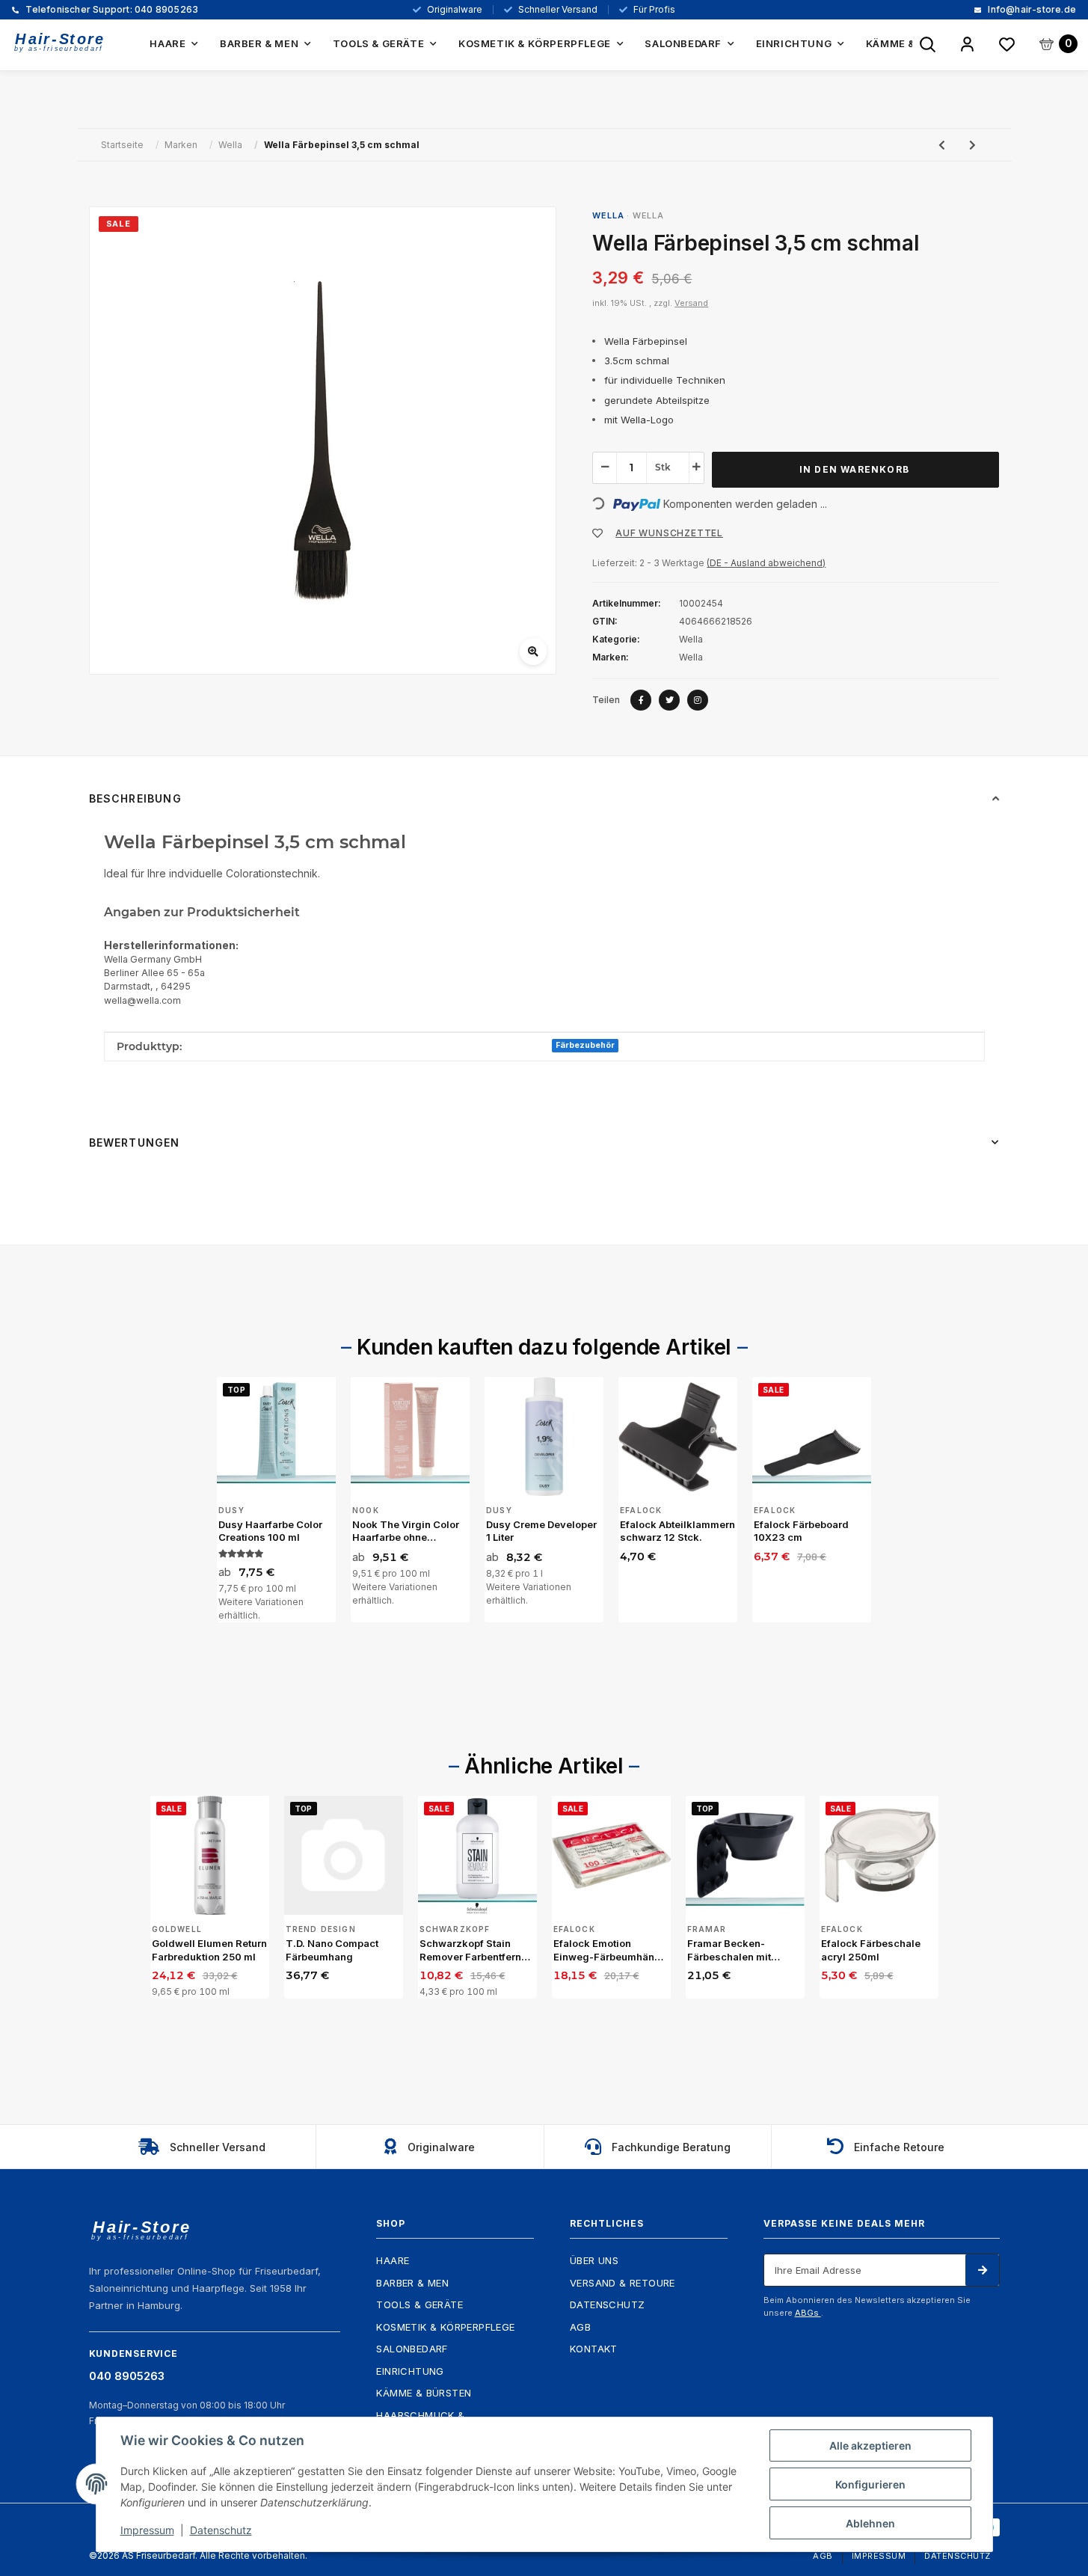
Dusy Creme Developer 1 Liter (541, 1531)
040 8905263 (111, 10)
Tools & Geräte (419, 2304)
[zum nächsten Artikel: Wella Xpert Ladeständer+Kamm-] (972, 145)
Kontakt (594, 2349)
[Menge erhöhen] (696, 467)
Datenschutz (607, 2304)
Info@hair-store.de (1031, 10)
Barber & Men (412, 2283)
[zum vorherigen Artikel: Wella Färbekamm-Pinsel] (942, 145)
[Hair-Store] (60, 42)
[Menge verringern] (605, 467)
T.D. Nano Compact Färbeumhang (332, 1950)
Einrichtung (410, 2371)
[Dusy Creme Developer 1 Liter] (544, 1436)
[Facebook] (641, 700)
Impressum (879, 2556)
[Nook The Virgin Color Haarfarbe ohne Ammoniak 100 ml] (410, 1436)
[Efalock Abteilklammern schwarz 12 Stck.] (678, 1436)
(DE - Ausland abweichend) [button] (766, 563)
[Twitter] (669, 700)
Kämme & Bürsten (424, 2393)
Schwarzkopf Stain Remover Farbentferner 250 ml (475, 1950)
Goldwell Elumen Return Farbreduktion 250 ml (209, 1950)
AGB (580, 2327)
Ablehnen (870, 2523)
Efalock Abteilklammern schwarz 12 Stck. (677, 1531)
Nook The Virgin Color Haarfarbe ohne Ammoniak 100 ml (406, 1531)
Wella (648, 215)
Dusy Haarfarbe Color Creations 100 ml (270, 1531)
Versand (691, 303)
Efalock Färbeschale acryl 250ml (871, 1950)
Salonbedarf (412, 2349)
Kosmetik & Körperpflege (445, 2327)
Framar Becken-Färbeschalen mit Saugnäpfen (729, 1950)
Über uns (594, 2260)
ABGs (808, 2313)
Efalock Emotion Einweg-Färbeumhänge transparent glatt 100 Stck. (610, 1950)
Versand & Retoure (623, 2283)
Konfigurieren (870, 2484)
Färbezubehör (585, 1045)
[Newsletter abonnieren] (982, 2270)
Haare (393, 2260)
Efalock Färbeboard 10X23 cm (801, 1531)
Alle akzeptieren (870, 2445)
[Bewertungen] (241, 1554)
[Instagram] (698, 700)
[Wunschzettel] (1007, 45)
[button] (967, 45)
